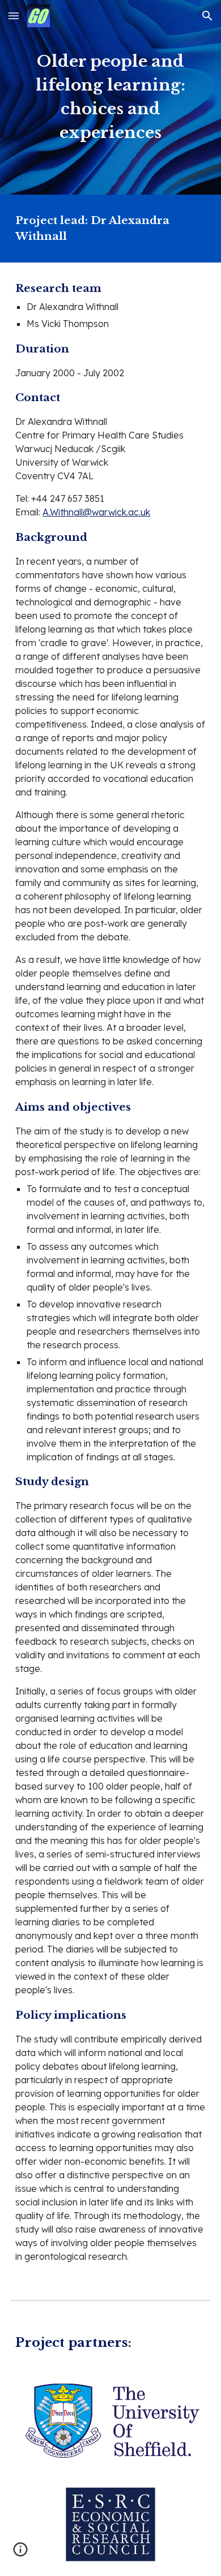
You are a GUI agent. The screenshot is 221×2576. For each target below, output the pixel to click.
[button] (14, 16)
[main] (110, 97)
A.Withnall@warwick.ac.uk (96, 512)
